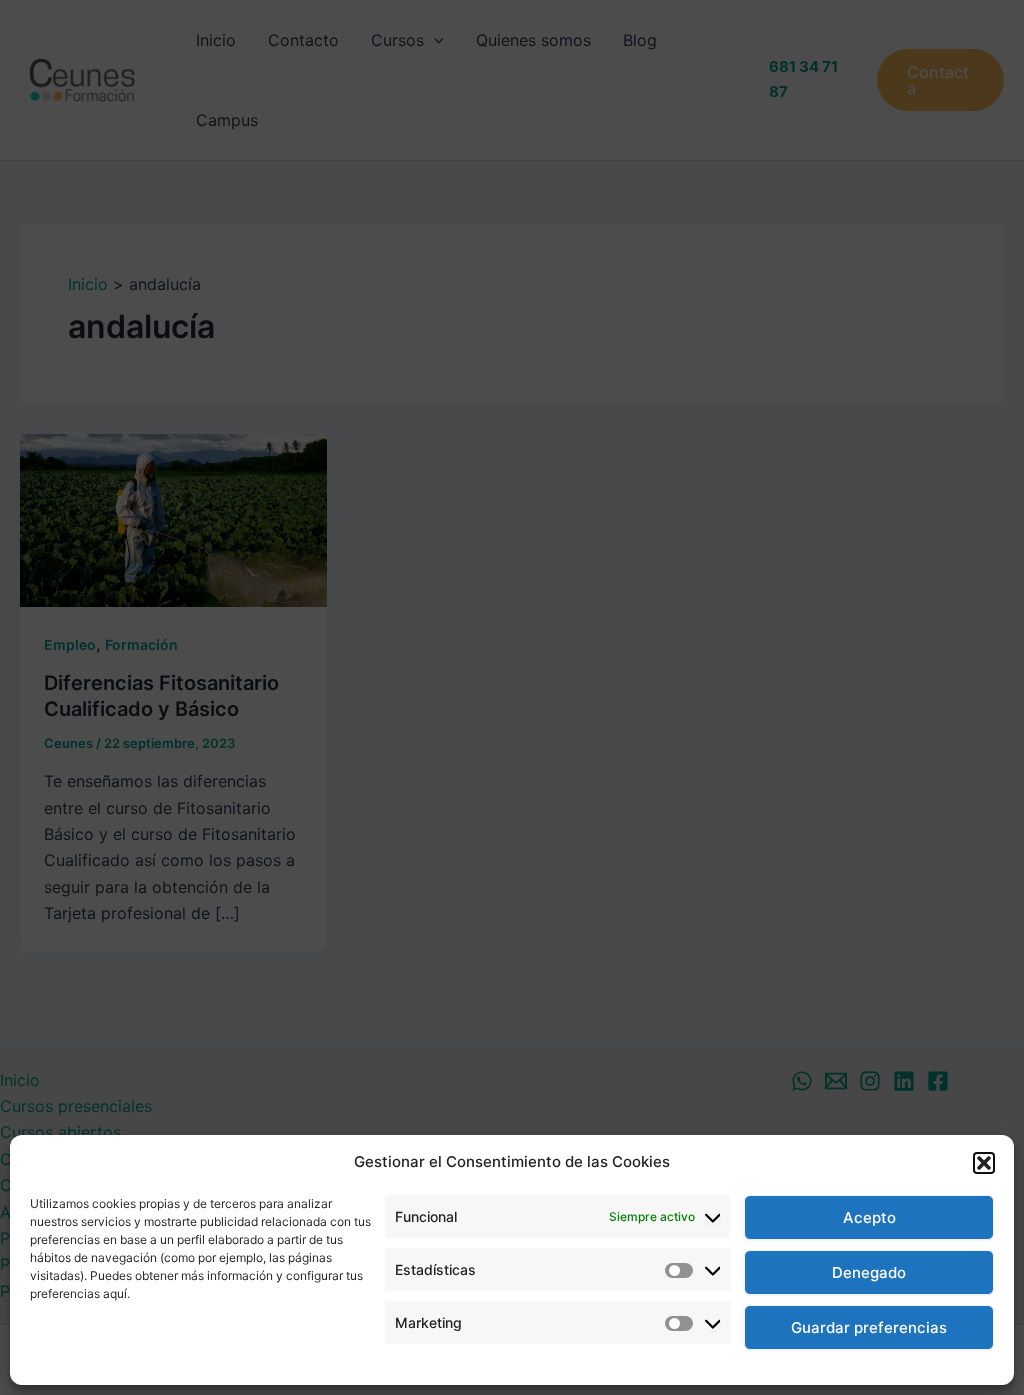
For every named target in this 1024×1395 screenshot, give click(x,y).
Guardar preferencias (869, 1327)
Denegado (869, 1272)
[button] (984, 1163)
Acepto (869, 1217)
